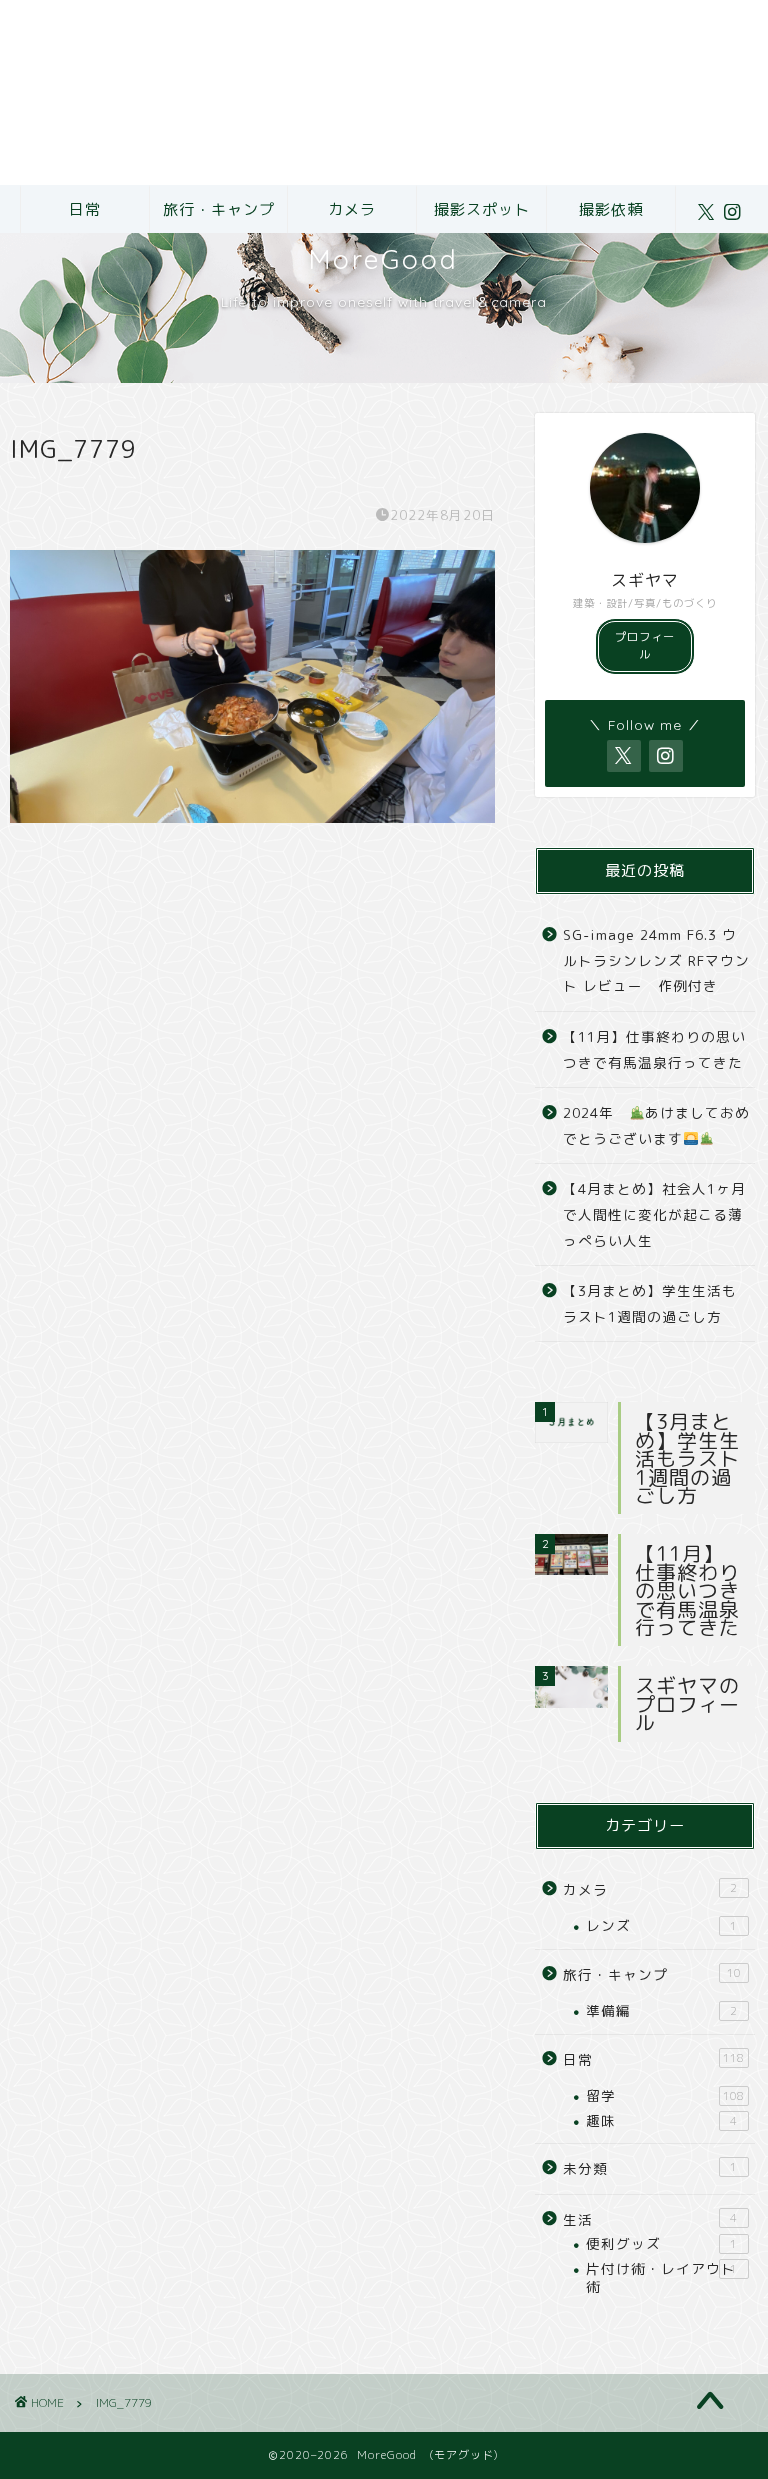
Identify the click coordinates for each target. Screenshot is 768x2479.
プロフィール (645, 645)
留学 (665, 2095)
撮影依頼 (611, 209)
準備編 (661, 2010)
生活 (650, 2219)
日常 (85, 209)
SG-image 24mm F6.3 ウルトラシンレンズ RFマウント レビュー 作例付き (656, 960)
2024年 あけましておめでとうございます (656, 1125)
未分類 (650, 2168)
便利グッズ (661, 2243)
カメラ (352, 209)
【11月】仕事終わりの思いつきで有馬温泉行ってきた (654, 1049)
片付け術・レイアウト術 (661, 2277)
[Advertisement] (384, 92)
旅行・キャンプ (219, 209)
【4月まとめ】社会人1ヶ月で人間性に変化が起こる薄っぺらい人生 (654, 1214)
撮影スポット (482, 209)
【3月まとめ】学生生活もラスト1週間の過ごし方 (650, 1303)
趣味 (661, 2120)
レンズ (661, 1925)
